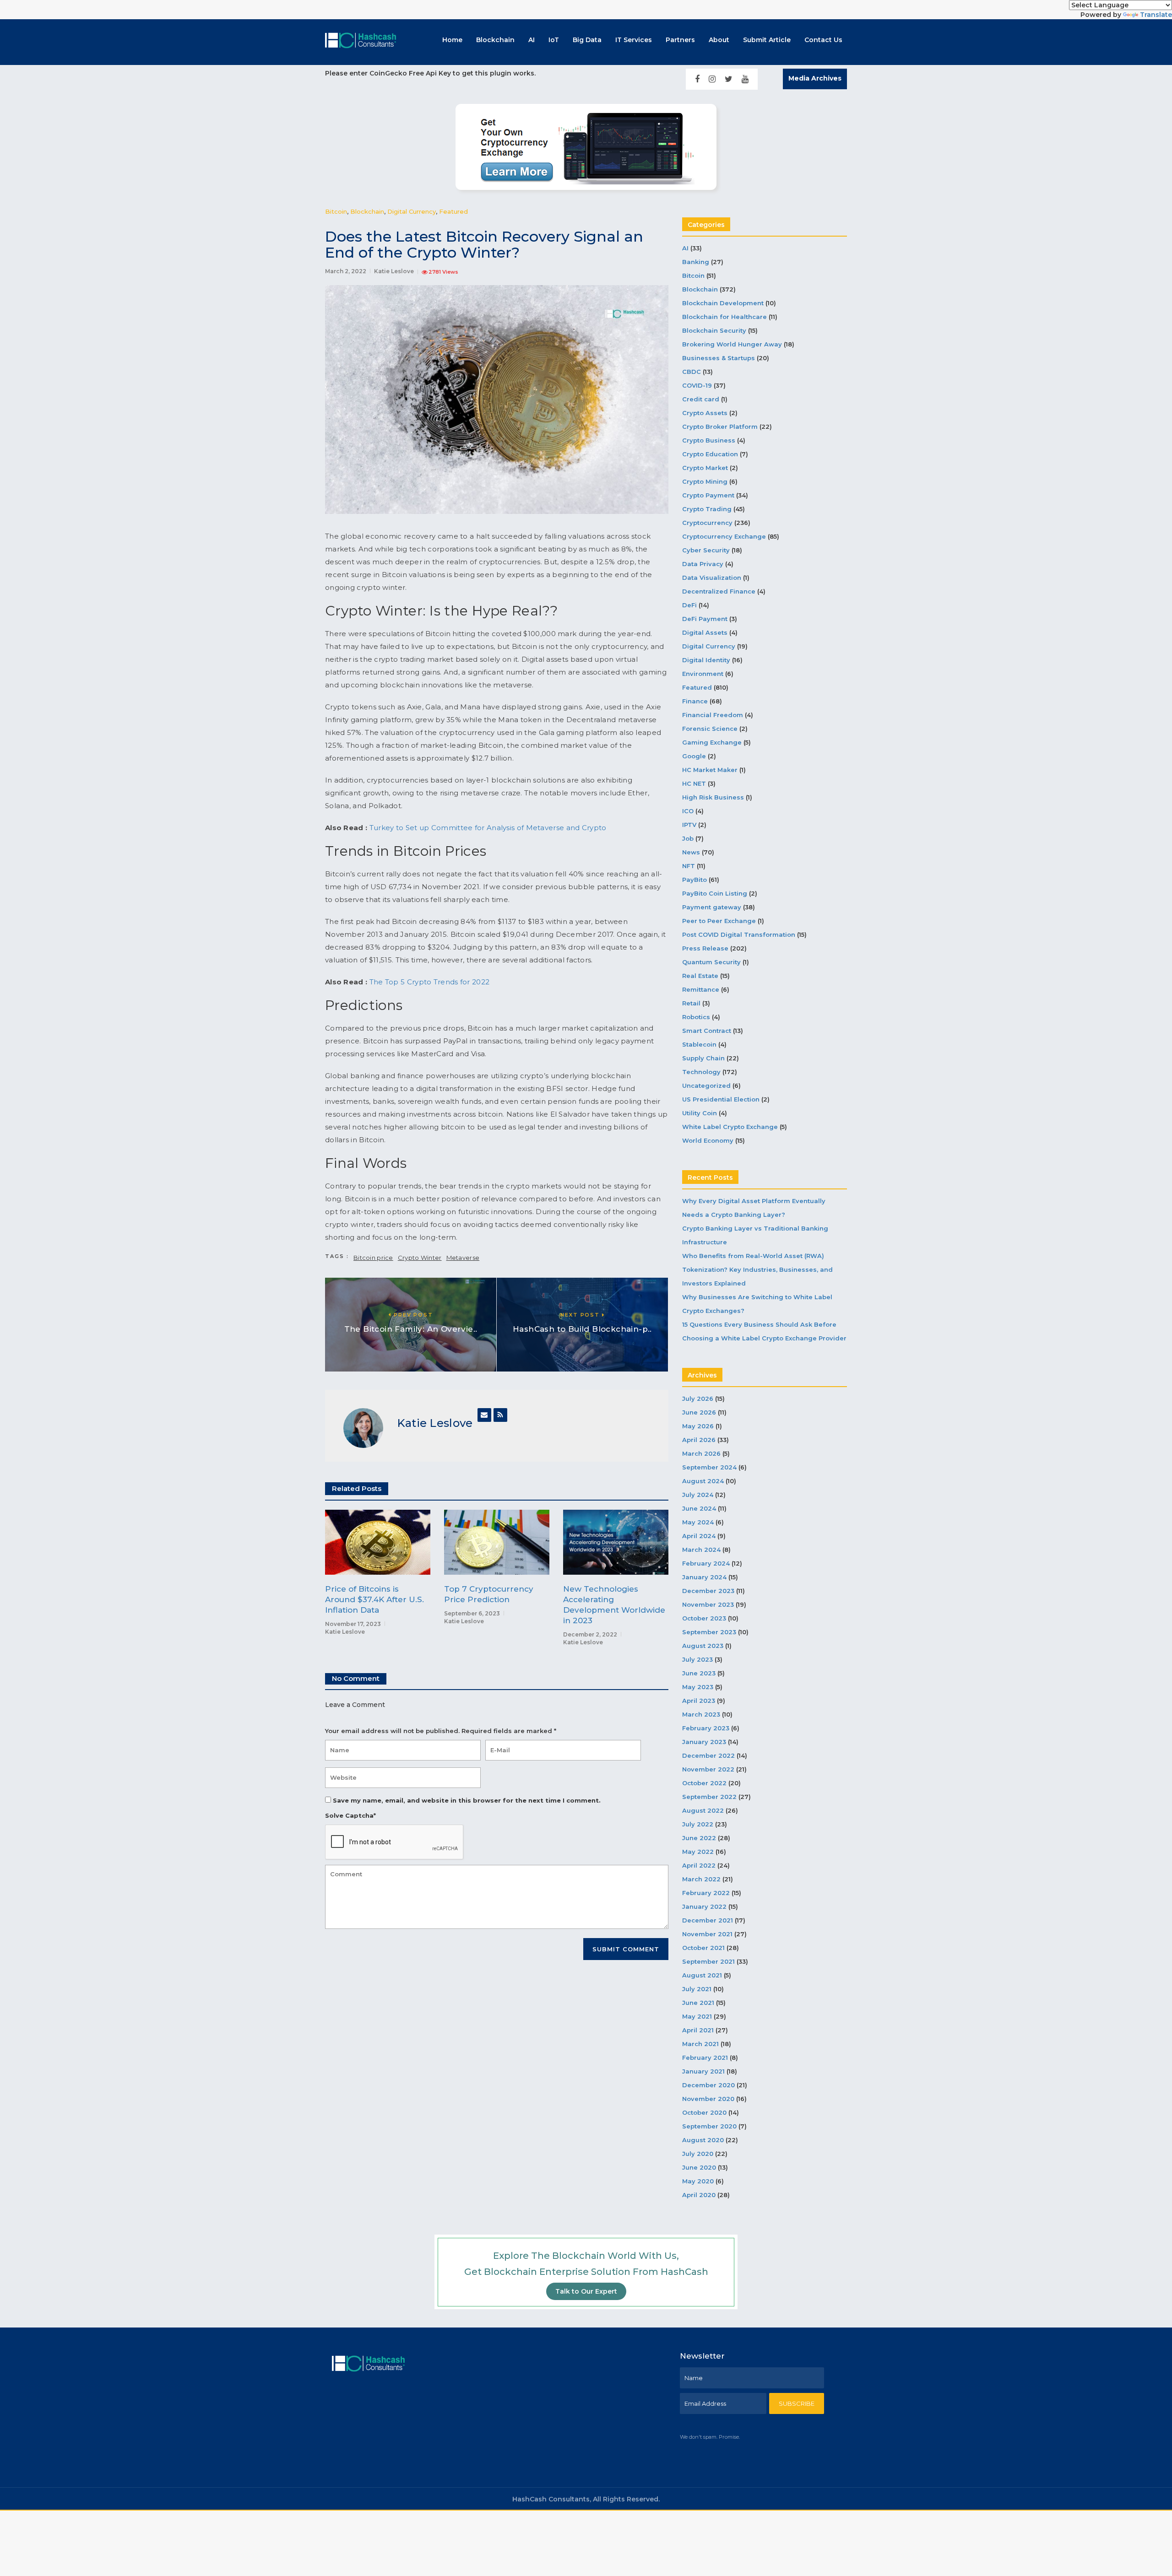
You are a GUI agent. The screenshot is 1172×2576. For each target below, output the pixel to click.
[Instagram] (712, 79)
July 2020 (698, 2154)
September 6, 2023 (472, 1613)
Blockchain (495, 40)
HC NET (694, 783)
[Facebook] (697, 79)
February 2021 (705, 2058)
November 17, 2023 (353, 1624)
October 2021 (703, 1948)
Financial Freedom (713, 715)
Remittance (701, 989)
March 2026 (701, 1453)
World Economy (708, 1140)
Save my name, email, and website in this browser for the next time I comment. (467, 1800)
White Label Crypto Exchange (730, 1127)
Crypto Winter (420, 1258)
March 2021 (700, 2044)
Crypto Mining (705, 481)
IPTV (689, 825)
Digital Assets (705, 632)
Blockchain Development (723, 303)
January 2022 (704, 1906)
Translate (1156, 15)
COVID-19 (697, 385)
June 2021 (698, 2003)
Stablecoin (699, 1044)
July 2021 (697, 1989)
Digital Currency (412, 211)
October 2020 (704, 2112)
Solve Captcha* (350, 1815)
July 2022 (698, 1824)
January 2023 (704, 1742)
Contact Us (823, 40)
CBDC (692, 372)
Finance (695, 701)
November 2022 (708, 1769)
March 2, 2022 (346, 271)
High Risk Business (713, 797)
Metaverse (463, 1258)
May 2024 (698, 1522)
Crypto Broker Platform (720, 427)
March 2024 (701, 1550)
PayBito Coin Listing (715, 893)
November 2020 (708, 2099)
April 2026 (699, 1440)
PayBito (695, 880)
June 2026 (699, 1412)
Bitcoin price (373, 1258)
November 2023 (708, 1604)
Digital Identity (706, 660)
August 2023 (703, 1646)
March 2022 (701, 1879)
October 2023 (704, 1618)
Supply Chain (703, 1058)
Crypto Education (710, 454)
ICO (688, 811)
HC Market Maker (710, 770)
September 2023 (709, 1632)
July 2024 (698, 1495)
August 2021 (702, 1975)
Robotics (696, 1017)
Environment (703, 674)
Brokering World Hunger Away (732, 344)
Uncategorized (706, 1085)
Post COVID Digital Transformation (739, 934)
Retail (691, 1003)
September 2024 (709, 1467)
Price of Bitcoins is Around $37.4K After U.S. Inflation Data (374, 1599)
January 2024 (704, 1577)
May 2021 (697, 2016)
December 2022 (708, 1755)
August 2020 (703, 2140)
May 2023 (698, 1687)
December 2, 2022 (590, 1634)
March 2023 (701, 1714)
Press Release (705, 948)
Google (694, 756)
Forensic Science (710, 729)
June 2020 (699, 2167)
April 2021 (698, 2030)
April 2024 (699, 1536)
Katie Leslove (394, 271)
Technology (701, 1072)
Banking (696, 262)
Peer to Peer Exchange (719, 921)
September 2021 (708, 1961)
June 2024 (699, 1508)
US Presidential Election (721, 1099)
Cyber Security (706, 550)
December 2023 (708, 1591)
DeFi (689, 605)
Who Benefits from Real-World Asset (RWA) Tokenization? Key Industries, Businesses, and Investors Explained (757, 1269)
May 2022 (698, 1852)
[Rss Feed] (500, 1415)
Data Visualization (712, 578)
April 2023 (699, 1701)
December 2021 (708, 1920)
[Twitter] (729, 79)
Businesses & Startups (719, 358)
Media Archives (815, 78)
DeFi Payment (705, 619)
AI (532, 40)
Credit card (701, 399)
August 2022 (703, 1810)
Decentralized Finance (719, 591)
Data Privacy (703, 564)
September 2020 (709, 2126)
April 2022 (699, 1865)
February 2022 (706, 1893)
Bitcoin (336, 211)
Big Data (587, 40)
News (691, 852)
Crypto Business (709, 440)
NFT (689, 866)
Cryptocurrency (707, 523)
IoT (554, 40)
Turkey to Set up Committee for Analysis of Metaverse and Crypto (488, 828)
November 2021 (707, 1934)
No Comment (356, 1678)
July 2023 (697, 1659)
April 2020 (699, 2195)
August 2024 (703, 1481)
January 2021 (703, 2071)
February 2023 (706, 1728)
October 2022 (704, 1783)
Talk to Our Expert (586, 2291)
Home (452, 40)
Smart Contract (707, 1031)
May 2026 (698, 1426)
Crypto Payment (708, 495)
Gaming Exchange (712, 742)
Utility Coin (700, 1113)
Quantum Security (711, 962)
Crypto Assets (705, 413)
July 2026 (698, 1399)
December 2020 (708, 2085)
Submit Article (767, 40)
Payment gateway (712, 907)
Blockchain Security (714, 330)
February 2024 (706, 1563)
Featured (453, 211)
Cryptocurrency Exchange (724, 536)
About (719, 40)
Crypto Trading (707, 509)
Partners (680, 40)
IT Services (634, 40)
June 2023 (699, 1673)
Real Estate (700, 976)
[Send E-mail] (484, 1415)
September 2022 (709, 1797)
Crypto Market (705, 468)
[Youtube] (745, 79)
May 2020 (698, 2181)
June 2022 (699, 1838)
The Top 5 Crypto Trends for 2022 (430, 982)
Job (688, 838)
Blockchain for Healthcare (724, 317)
